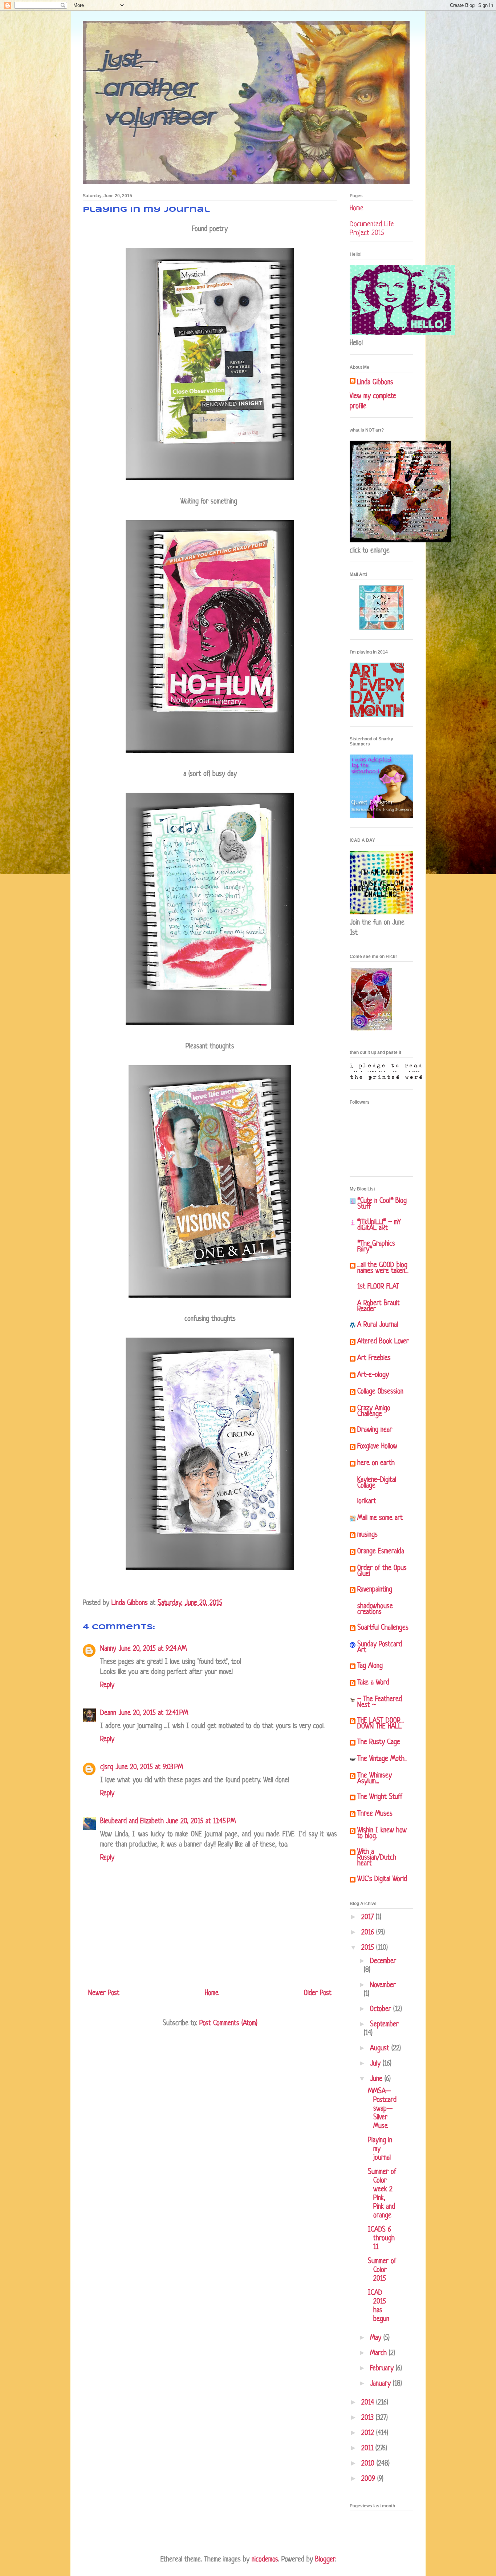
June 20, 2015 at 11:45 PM (201, 1822)
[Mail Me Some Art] (381, 629)
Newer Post (104, 1993)
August (381, 2049)
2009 (369, 2479)
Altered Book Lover (383, 1342)
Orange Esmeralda (381, 1552)
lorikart (367, 1502)
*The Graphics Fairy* (376, 1247)
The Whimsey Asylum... (375, 1779)
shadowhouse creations (375, 1610)
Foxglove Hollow (377, 1447)
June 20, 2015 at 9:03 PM (149, 1768)
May (377, 2338)
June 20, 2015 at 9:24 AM (153, 1649)
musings (367, 1535)
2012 (369, 2433)
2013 (369, 2418)
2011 (368, 2449)
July (376, 2064)
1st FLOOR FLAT (378, 1287)
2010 (369, 2464)
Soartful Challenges (383, 1628)
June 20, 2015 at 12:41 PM (153, 1713)
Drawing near (375, 1430)
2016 (369, 1933)
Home (212, 1993)
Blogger (325, 2560)
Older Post (318, 1993)
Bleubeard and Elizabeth (132, 1822)
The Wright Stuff (380, 1797)
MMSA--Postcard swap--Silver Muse (382, 2109)
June (377, 2079)
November (383, 1985)
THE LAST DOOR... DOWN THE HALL (381, 1724)
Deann (108, 1713)
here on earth (376, 1463)
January (381, 2384)
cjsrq (107, 1768)
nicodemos (265, 2560)
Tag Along (370, 1666)
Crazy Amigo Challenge (374, 1412)
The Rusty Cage (379, 1742)
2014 (369, 2403)
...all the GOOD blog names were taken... (383, 1268)
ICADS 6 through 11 (381, 2239)
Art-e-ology (373, 1375)
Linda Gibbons (375, 383)
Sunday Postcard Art (380, 1648)
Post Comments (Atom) (228, 2024)
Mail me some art (380, 1518)
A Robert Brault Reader (379, 1307)
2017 (369, 1918)
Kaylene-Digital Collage (377, 1483)
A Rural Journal (378, 1325)
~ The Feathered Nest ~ (380, 1702)
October (382, 2009)
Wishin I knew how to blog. (382, 1834)
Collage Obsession (380, 1392)
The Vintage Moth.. (382, 1759)
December (383, 1962)
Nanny (108, 1649)
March (379, 2353)
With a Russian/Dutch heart (377, 1858)
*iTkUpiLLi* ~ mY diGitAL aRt (379, 1226)
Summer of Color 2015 (382, 2270)
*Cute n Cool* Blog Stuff (382, 1204)
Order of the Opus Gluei (382, 1571)
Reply (107, 1685)
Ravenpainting (375, 1590)
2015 (369, 1948)
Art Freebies (374, 1358)
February (383, 2369)
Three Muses (375, 1814)
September (384, 2025)
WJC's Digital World (382, 1879)
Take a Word (373, 1683)
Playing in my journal (380, 2149)
